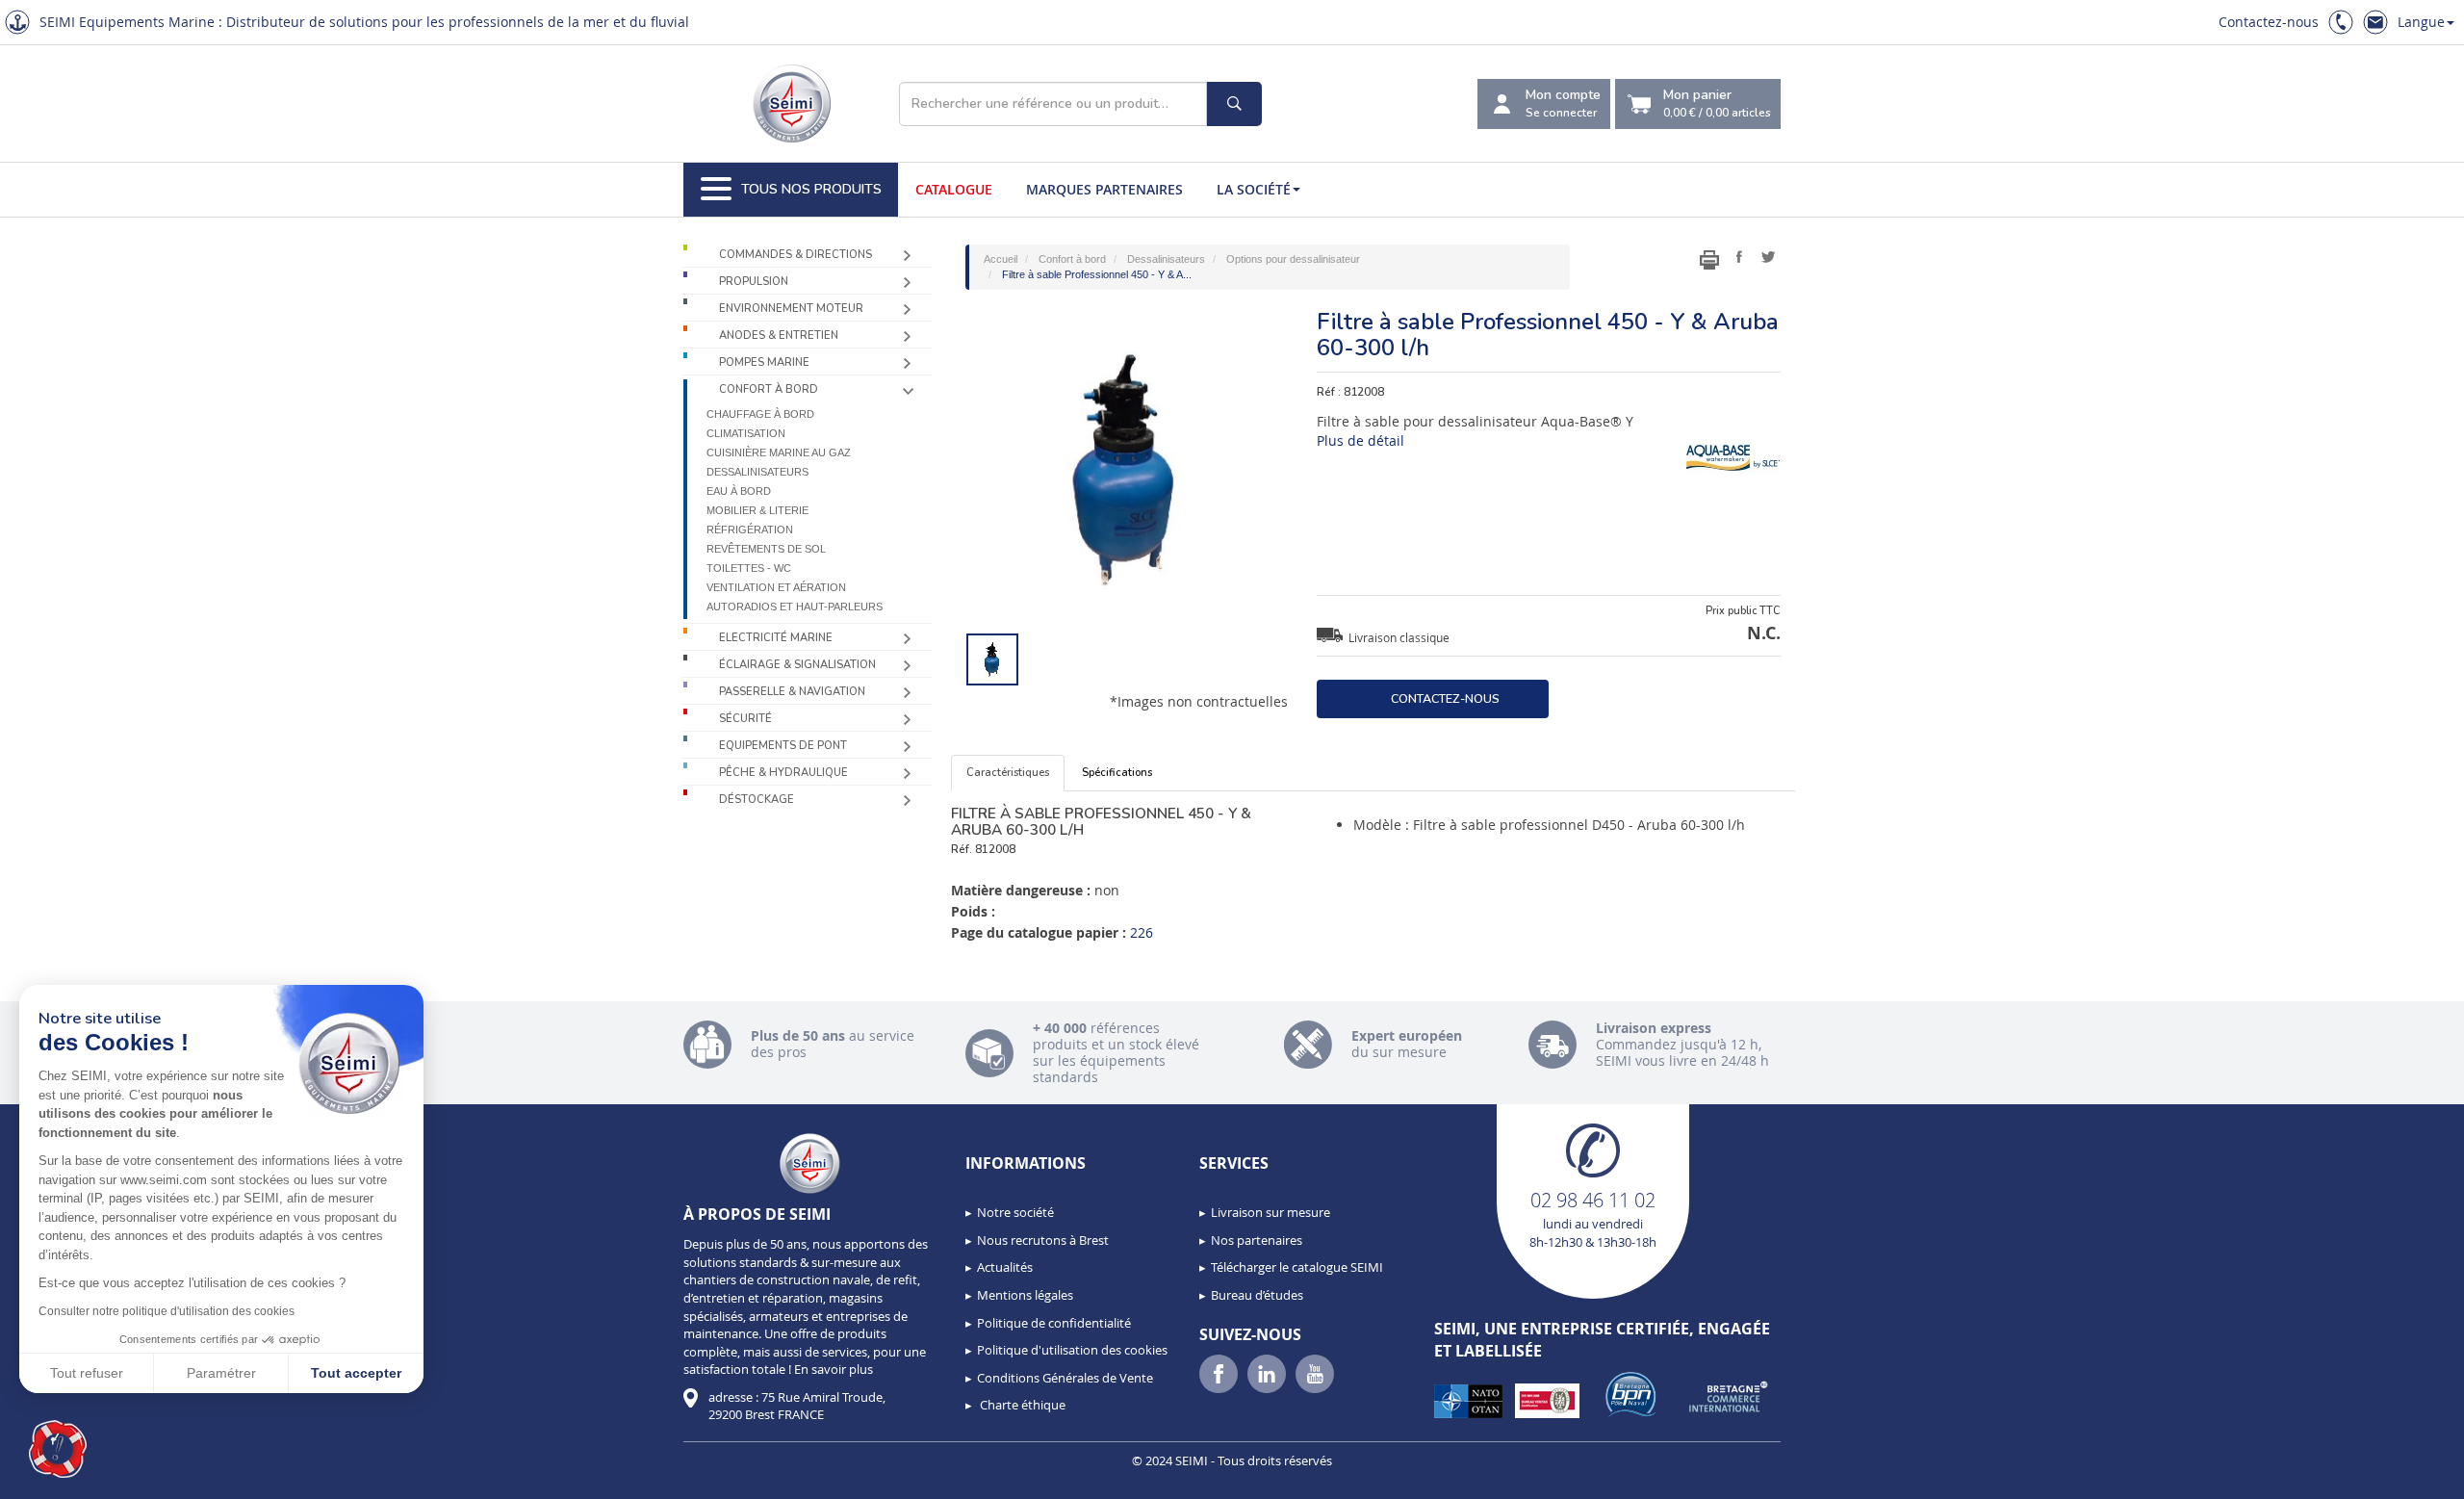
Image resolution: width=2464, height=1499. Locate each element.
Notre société (1015, 1212)
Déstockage (757, 800)
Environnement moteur (791, 309)
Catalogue (954, 189)
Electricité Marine (776, 638)
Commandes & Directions (796, 255)
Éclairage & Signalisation (797, 665)
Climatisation (746, 433)
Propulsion (754, 282)
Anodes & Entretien (779, 336)
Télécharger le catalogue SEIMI (1297, 1267)
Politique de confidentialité (1054, 1323)
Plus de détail (1360, 440)
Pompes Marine (764, 362)
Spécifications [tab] (1117, 773)
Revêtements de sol (766, 549)
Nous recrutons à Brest (1043, 1240)
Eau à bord (739, 491)
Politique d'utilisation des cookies (1072, 1350)
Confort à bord (769, 389)
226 (1142, 932)
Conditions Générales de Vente (1065, 1378)
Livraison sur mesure (1270, 1212)
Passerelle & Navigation (792, 692)
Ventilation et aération (776, 587)
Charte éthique (1021, 1405)
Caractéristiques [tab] (1008, 773)
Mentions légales (1025, 1295)
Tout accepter (356, 1373)
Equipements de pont (783, 746)
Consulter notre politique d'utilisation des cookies (167, 1311)
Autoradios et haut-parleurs (795, 607)
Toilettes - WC (749, 568)
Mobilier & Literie (757, 510)
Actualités (1005, 1267)
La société (1254, 189)
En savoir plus (834, 1369)
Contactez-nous (2269, 22)
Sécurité (745, 719)
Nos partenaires (1257, 1240)
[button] (58, 1449)
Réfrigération (750, 530)
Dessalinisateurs (757, 472)
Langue (2421, 22)
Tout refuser (87, 1373)
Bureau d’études (1257, 1295)
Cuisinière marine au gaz (779, 452)
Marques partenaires (1104, 189)
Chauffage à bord (760, 414)
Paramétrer (221, 1373)
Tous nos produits (811, 189)
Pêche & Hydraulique (783, 773)
